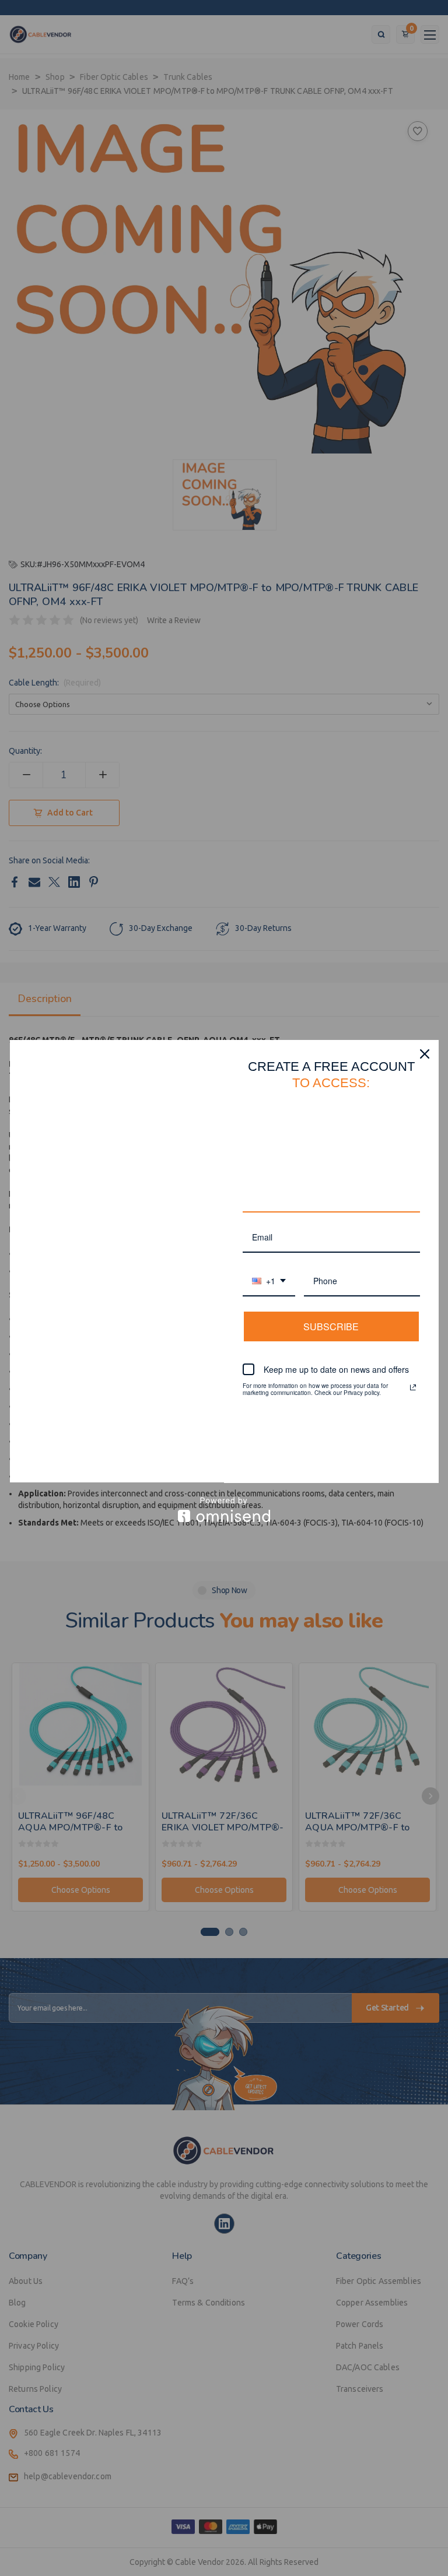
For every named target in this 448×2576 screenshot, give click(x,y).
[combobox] (269, 1282)
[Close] (425, 1054)
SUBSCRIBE (331, 1326)
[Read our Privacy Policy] (413, 1387)
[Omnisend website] (224, 1510)
